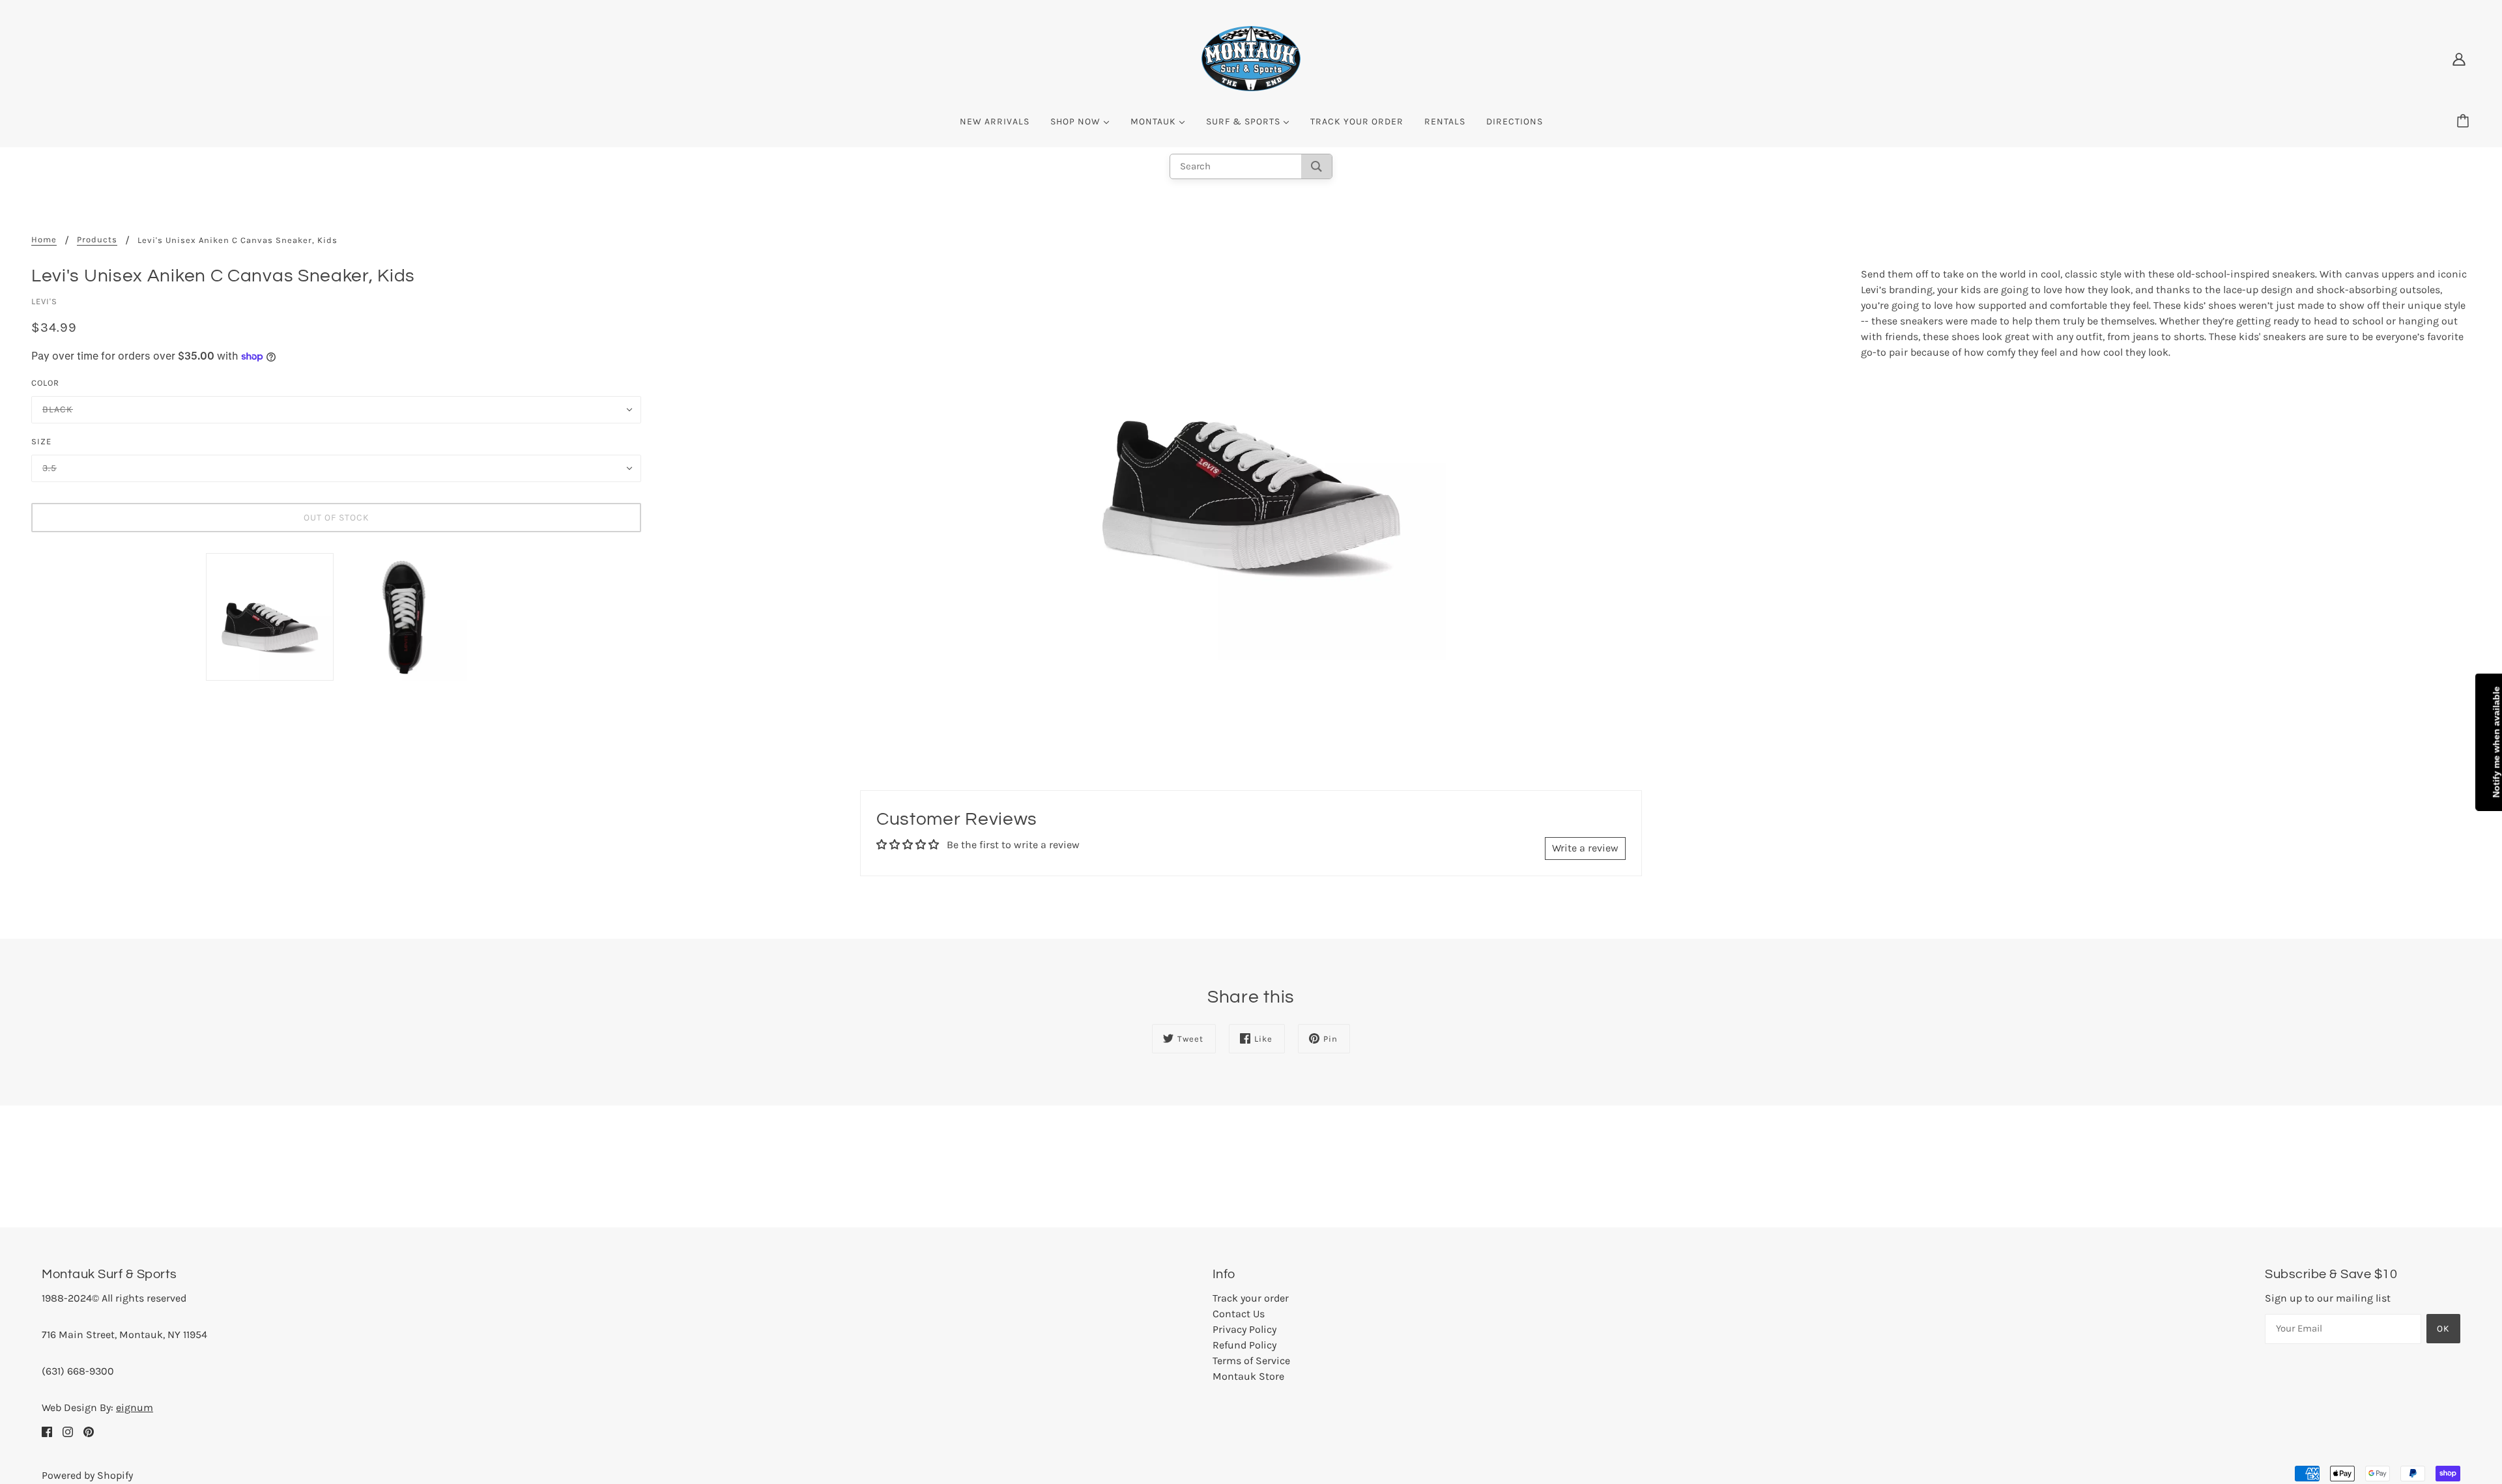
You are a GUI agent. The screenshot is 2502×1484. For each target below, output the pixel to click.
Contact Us (1239, 1314)
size (41, 441)
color (45, 383)
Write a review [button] (1585, 848)
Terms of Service (1251, 1361)
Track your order (1251, 1298)
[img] (47, 1431)
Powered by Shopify (87, 1475)
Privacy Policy (1244, 1329)
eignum (135, 1407)
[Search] (1316, 166)
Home (44, 240)
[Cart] (2465, 122)
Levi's (44, 301)
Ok (2443, 1329)
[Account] (2459, 59)
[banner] (1251, 58)
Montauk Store (1248, 1376)
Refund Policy (1244, 1345)
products (97, 240)
